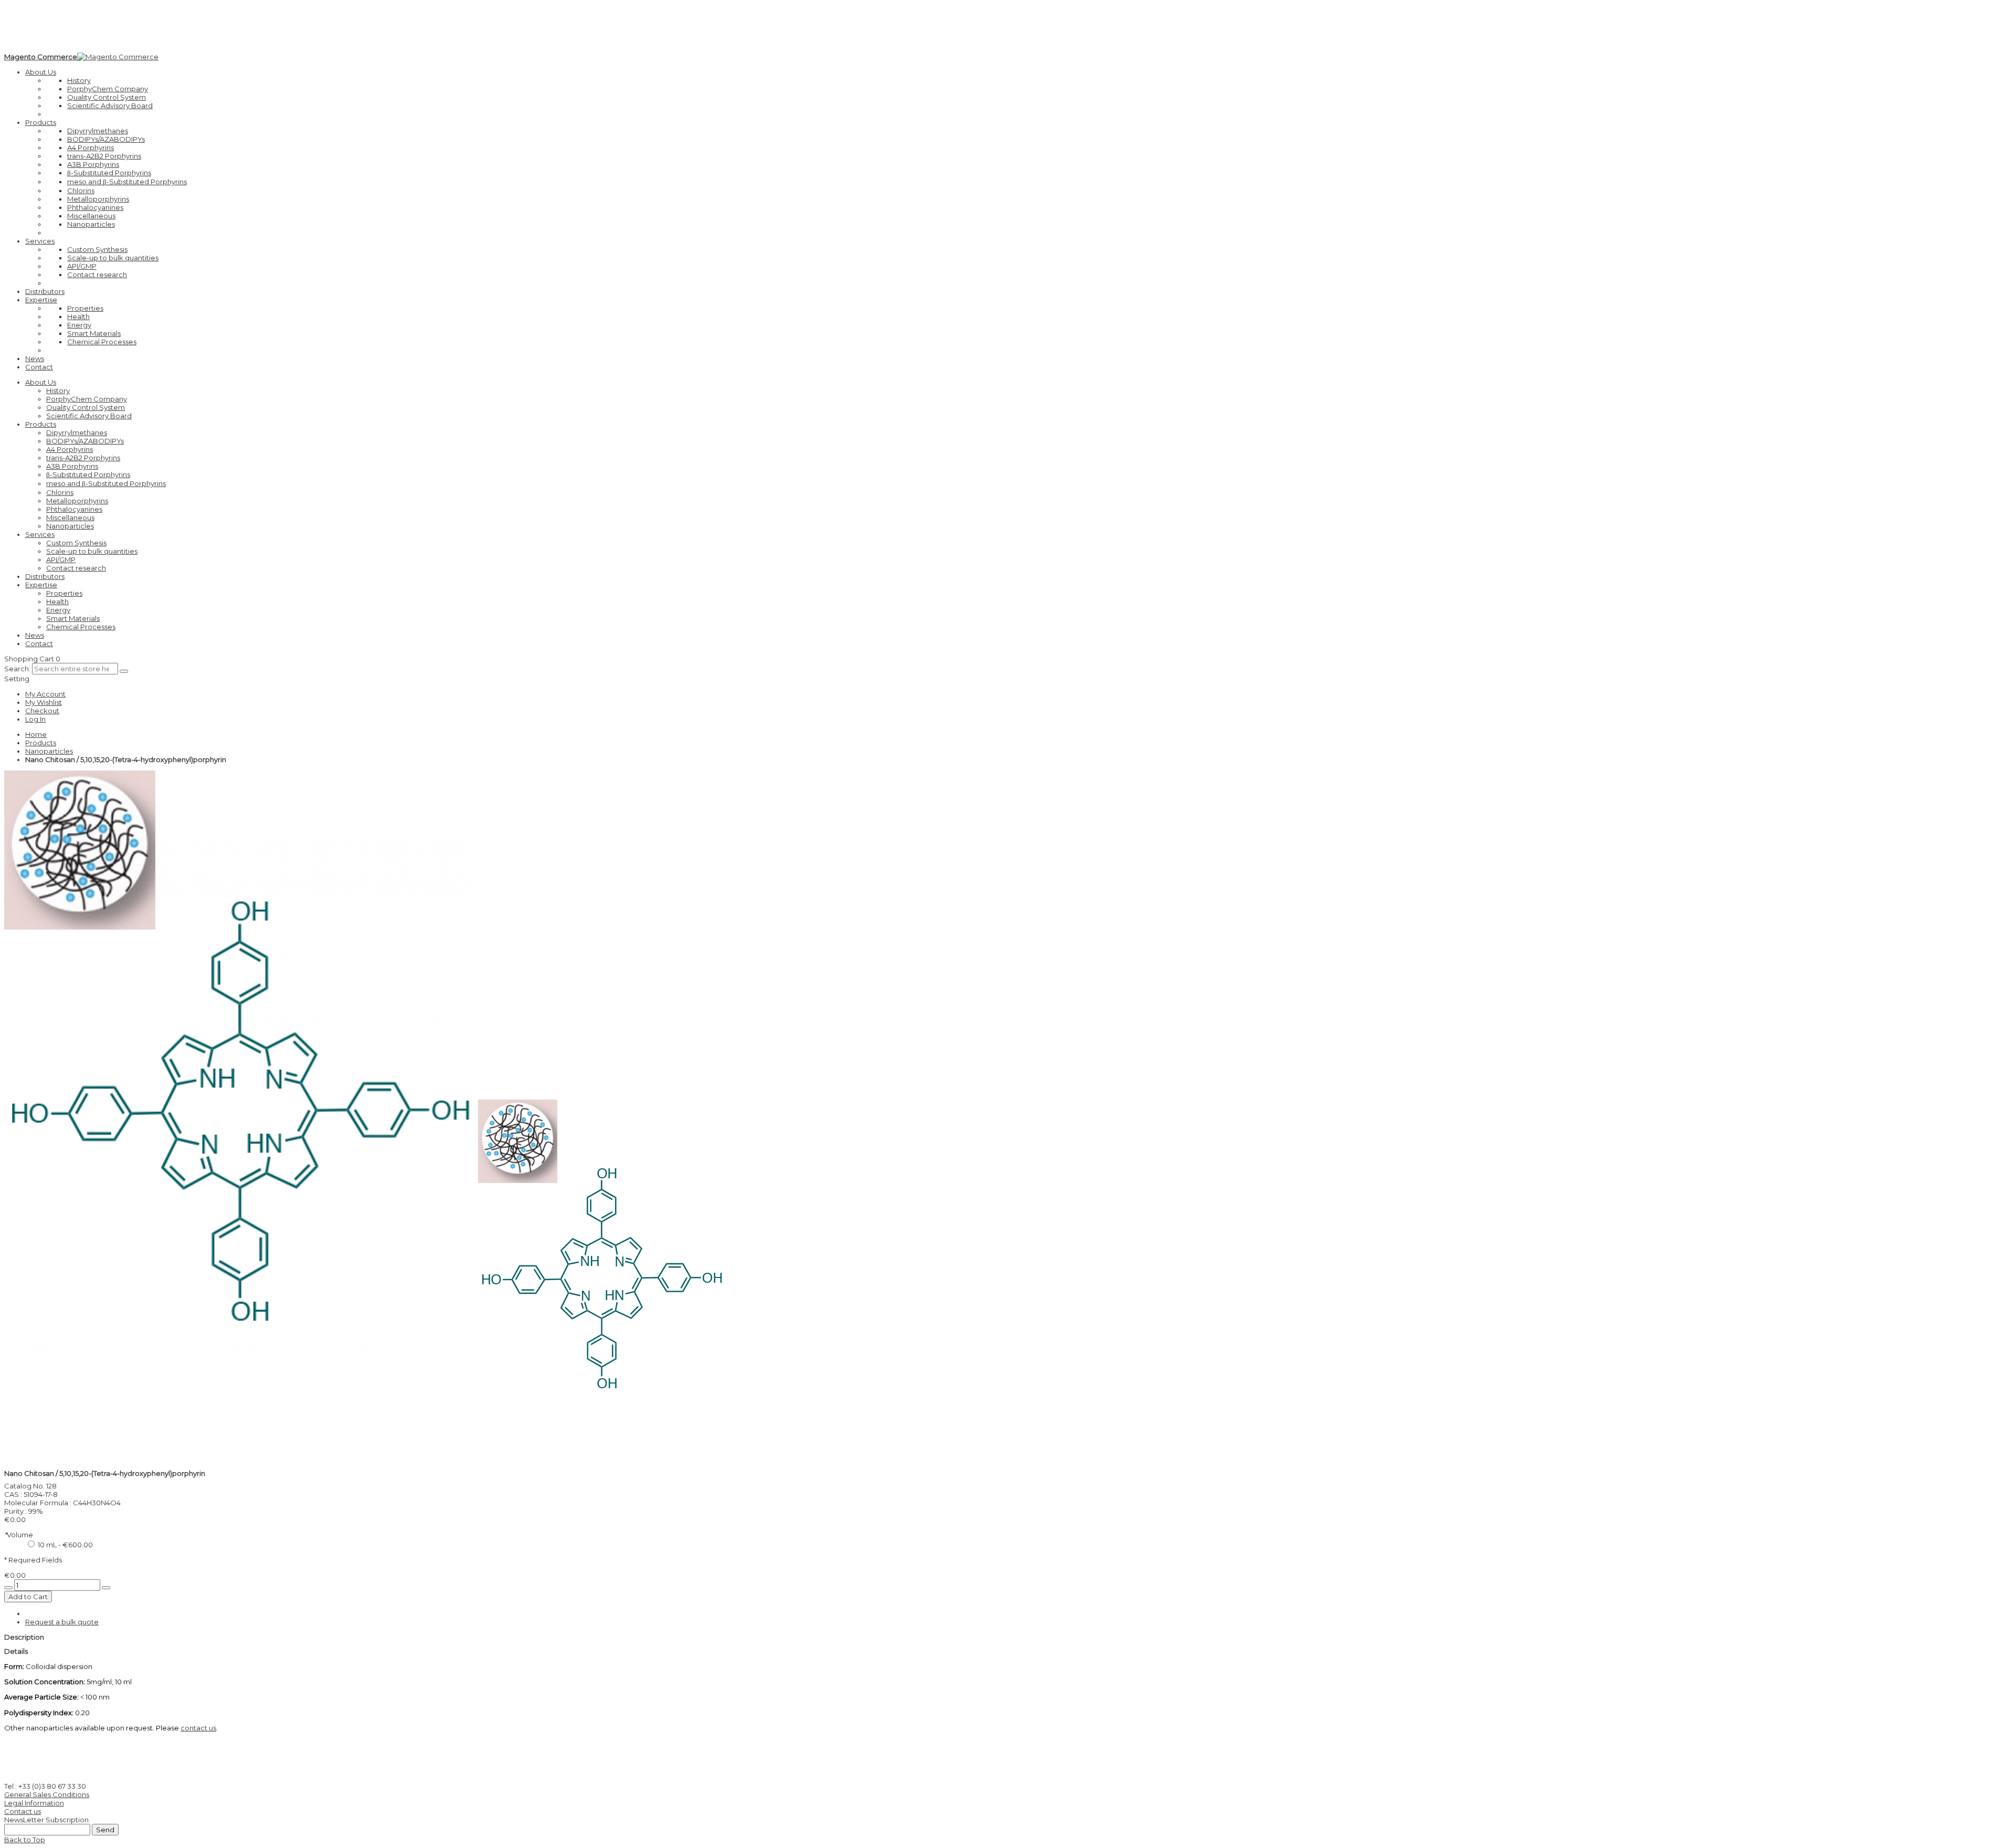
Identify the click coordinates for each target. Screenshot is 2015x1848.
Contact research (97, 274)
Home (36, 734)
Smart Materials (94, 333)
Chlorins (81, 191)
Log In (35, 719)
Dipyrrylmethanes (98, 131)
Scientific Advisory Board (110, 105)
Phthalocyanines (95, 207)
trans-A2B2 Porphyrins (104, 156)
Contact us (23, 1811)
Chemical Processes (102, 342)
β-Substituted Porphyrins (109, 173)
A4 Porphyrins (91, 147)
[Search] (124, 671)
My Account (45, 694)
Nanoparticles (91, 224)
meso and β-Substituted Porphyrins (127, 182)
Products (41, 743)
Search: (17, 669)
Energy (79, 325)
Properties (85, 308)
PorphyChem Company (108, 89)
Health (78, 316)
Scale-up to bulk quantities (113, 258)
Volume (19, 1535)
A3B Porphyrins (93, 164)
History (79, 80)
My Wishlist (44, 702)
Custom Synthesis (97, 249)
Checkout (42, 711)
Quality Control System (107, 97)
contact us (198, 1728)
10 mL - (65, 1545)
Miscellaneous (91, 216)
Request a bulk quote (62, 1622)
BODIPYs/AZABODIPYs (106, 139)
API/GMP (82, 266)
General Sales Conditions (47, 1794)
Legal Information (34, 1803)
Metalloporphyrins (98, 199)
